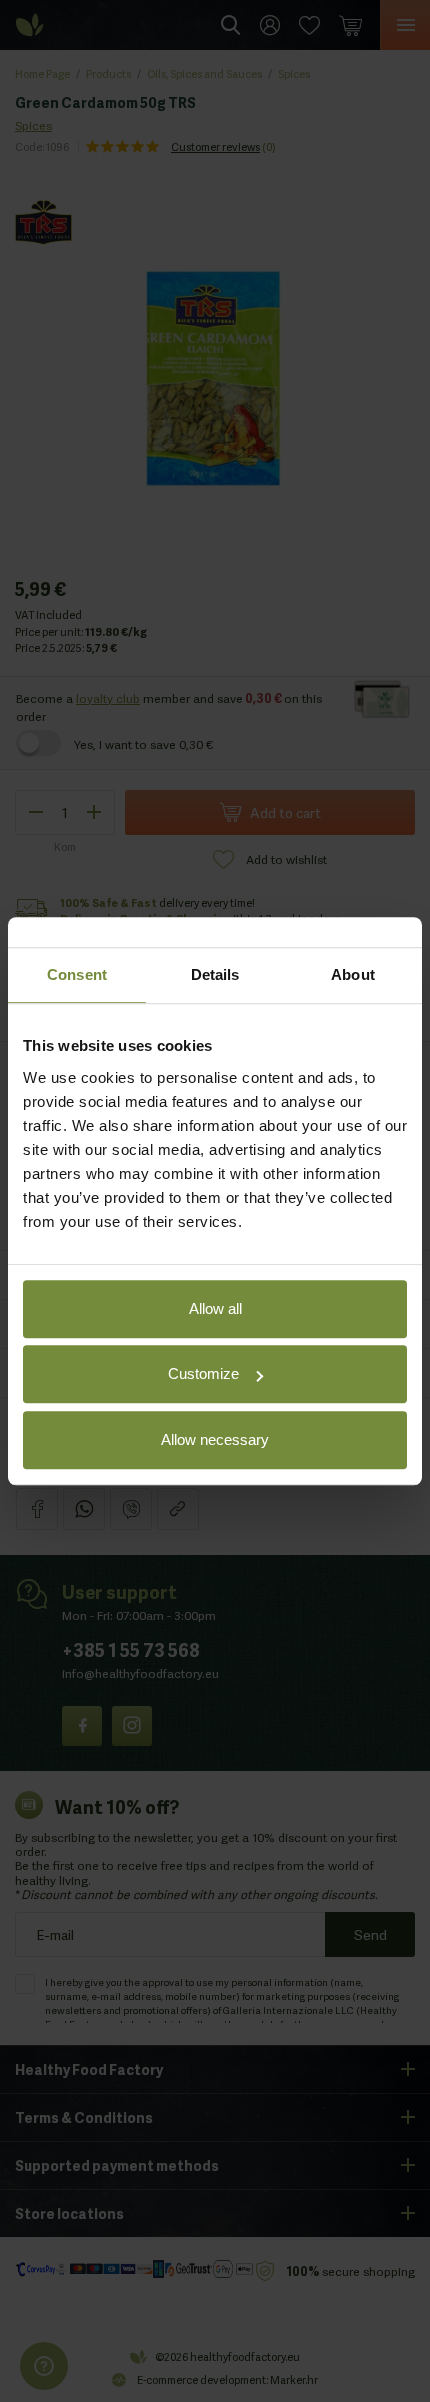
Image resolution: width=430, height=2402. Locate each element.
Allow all (215, 1308)
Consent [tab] (77, 974)
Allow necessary (215, 1439)
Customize (203, 1373)
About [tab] (353, 974)
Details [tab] (215, 974)
